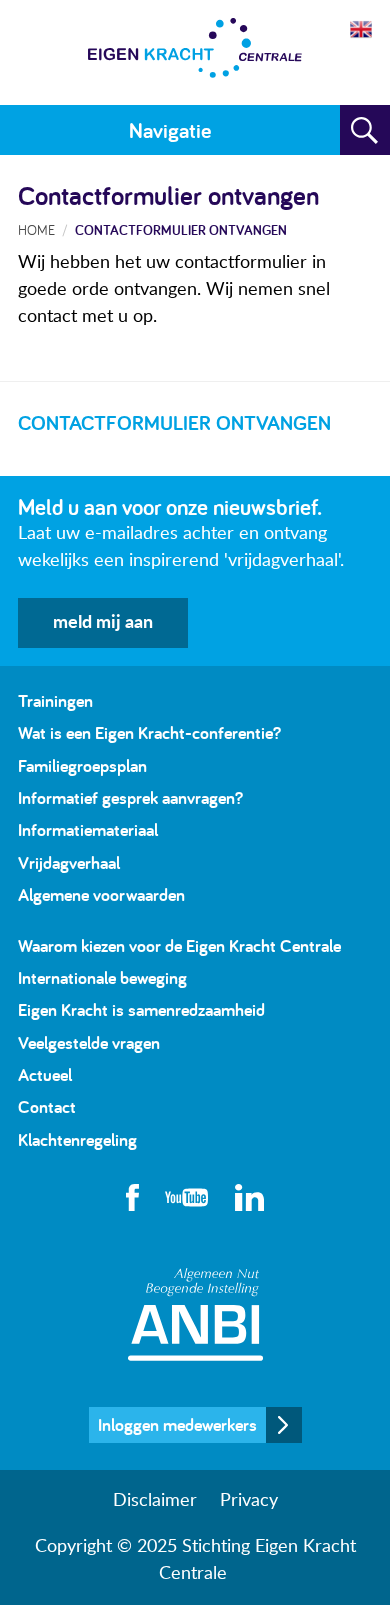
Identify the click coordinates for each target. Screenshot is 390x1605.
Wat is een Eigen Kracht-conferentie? (149, 732)
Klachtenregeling (77, 1139)
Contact (47, 1106)
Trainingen (55, 700)
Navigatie (170, 130)
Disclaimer (155, 1501)
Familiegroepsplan (82, 765)
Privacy (249, 1501)
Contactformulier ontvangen (181, 229)
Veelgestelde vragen (89, 1042)
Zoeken (365, 130)
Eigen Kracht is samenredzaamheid (141, 1009)
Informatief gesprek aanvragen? (130, 797)
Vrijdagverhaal (69, 862)
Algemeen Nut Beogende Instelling (195, 1314)
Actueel (45, 1074)
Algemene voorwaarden (101, 894)
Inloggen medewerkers (177, 1424)
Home (36, 229)
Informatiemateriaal (88, 829)
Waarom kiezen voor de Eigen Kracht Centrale (179, 945)
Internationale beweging (102, 977)
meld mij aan (103, 623)
